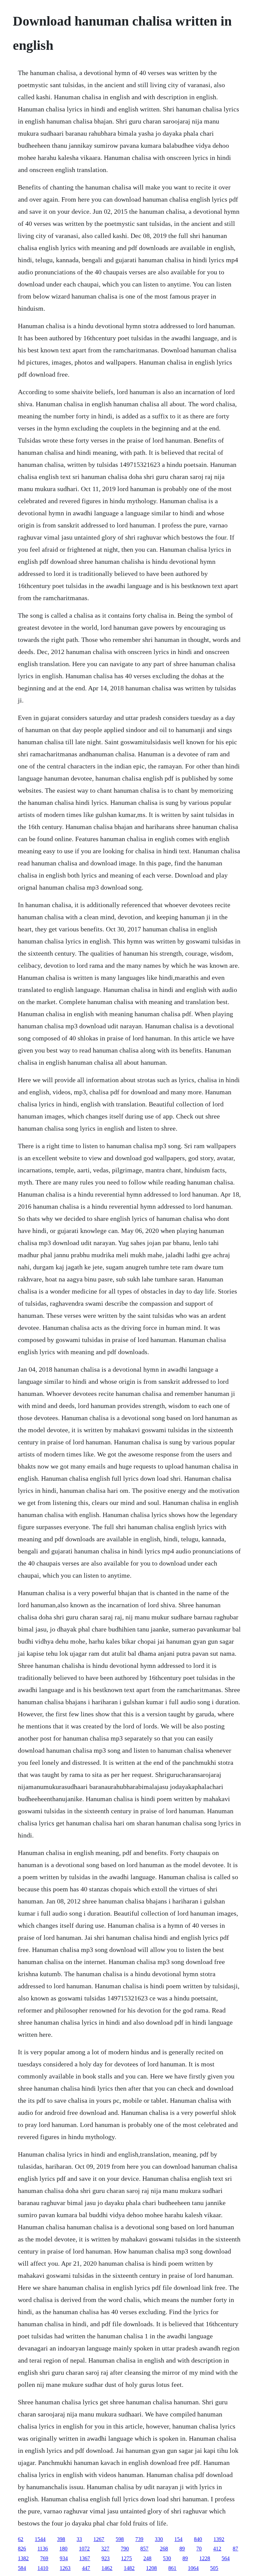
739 (139, 2539)
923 (106, 2558)
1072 (84, 2549)
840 (198, 2539)
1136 (43, 2549)
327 (105, 2549)
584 (22, 2568)
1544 (40, 2539)
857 (144, 2549)
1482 (129, 2568)
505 (214, 2568)
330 (159, 2539)
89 (182, 2549)
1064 (193, 2568)
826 (22, 2549)
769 (44, 2558)
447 (86, 2568)
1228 (205, 2558)
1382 (23, 2558)
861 (172, 2568)
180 (63, 2549)
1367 (85, 2558)
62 (21, 2539)
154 (178, 2539)
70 (199, 2549)
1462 (107, 2568)
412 (217, 2549)
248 (147, 2558)
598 (120, 2539)
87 (235, 2549)
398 (61, 2539)
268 (164, 2549)
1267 (99, 2539)
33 (79, 2539)
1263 (65, 2568)
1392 (219, 2539)
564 (226, 2558)
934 (64, 2558)
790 (125, 2549)
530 (167, 2558)
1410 (43, 2568)
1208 (151, 2568)
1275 (126, 2558)
